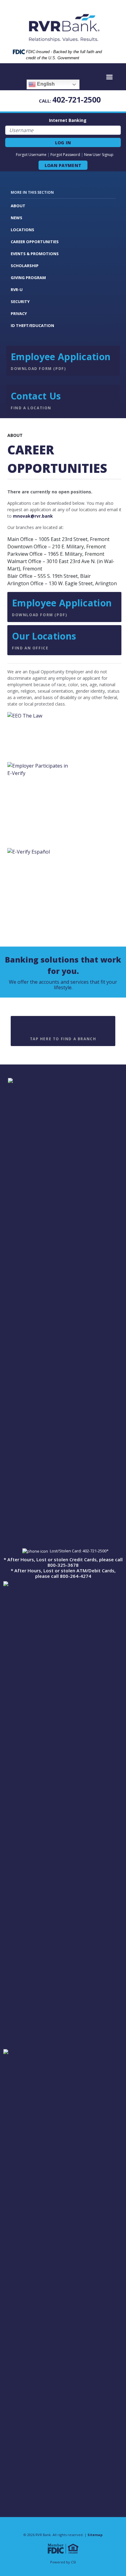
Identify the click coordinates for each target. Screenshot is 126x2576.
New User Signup (99, 155)
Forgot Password (65, 155)
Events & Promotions (35, 254)
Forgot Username (31, 155)
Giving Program (28, 278)
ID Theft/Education (32, 325)
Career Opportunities (35, 242)
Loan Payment (63, 165)
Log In (63, 143)
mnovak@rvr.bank (33, 516)
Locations (22, 230)
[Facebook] (119, 99)
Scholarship (25, 266)
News (17, 218)
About (18, 206)
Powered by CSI (63, 2562)
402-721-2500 (76, 99)
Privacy (19, 313)
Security (20, 302)
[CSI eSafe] (110, 99)
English (45, 84)
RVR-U (17, 290)
